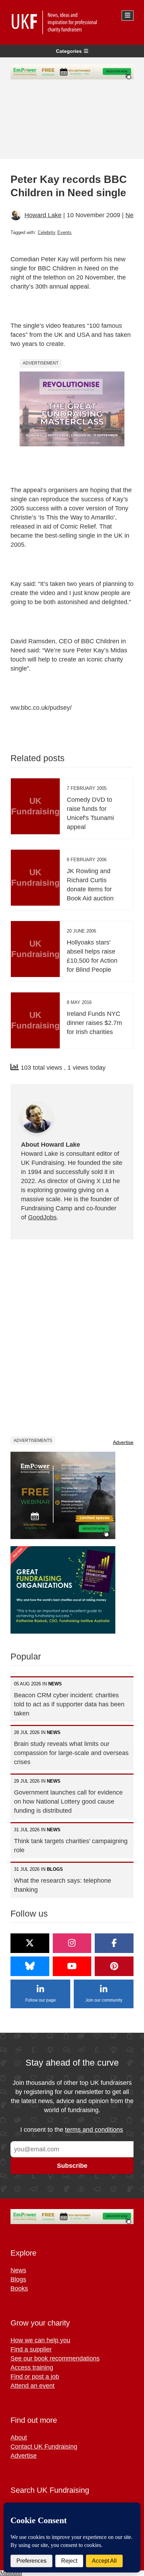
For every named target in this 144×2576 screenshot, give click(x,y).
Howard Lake (43, 215)
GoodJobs (42, 1217)
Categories (69, 51)
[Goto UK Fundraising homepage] (70, 22)
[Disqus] (72, 1337)
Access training (32, 2368)
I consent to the (72, 2130)
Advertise (123, 1442)
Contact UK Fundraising (44, 2447)
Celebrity (47, 232)
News (133, 215)
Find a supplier (31, 2349)
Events (64, 232)
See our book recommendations (55, 2358)
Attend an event (33, 2386)
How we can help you (40, 2340)
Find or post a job (35, 2377)
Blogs (18, 2279)
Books (19, 2288)
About (19, 2437)
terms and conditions (94, 2130)
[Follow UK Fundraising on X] (30, 1943)
